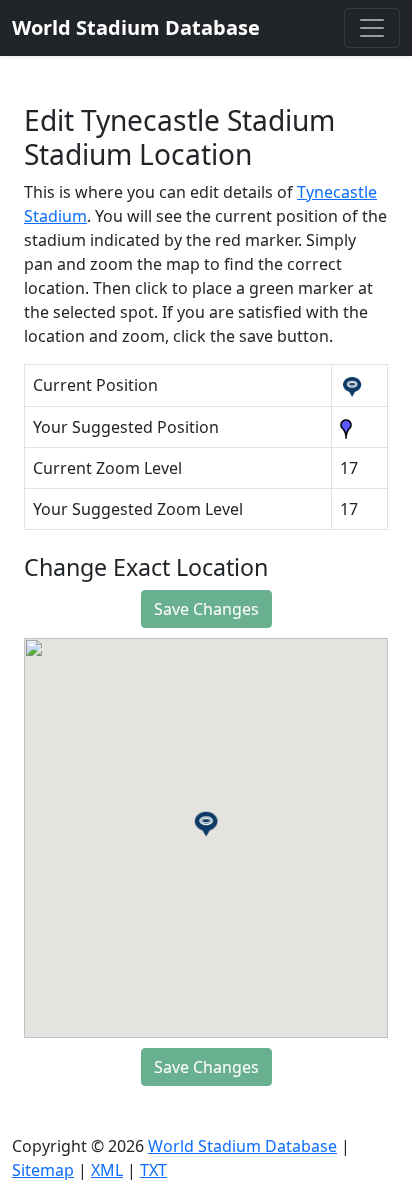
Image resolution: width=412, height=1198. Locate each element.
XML (107, 1170)
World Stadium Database (242, 1146)
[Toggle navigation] (372, 28)
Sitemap (43, 1170)
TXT (153, 1170)
